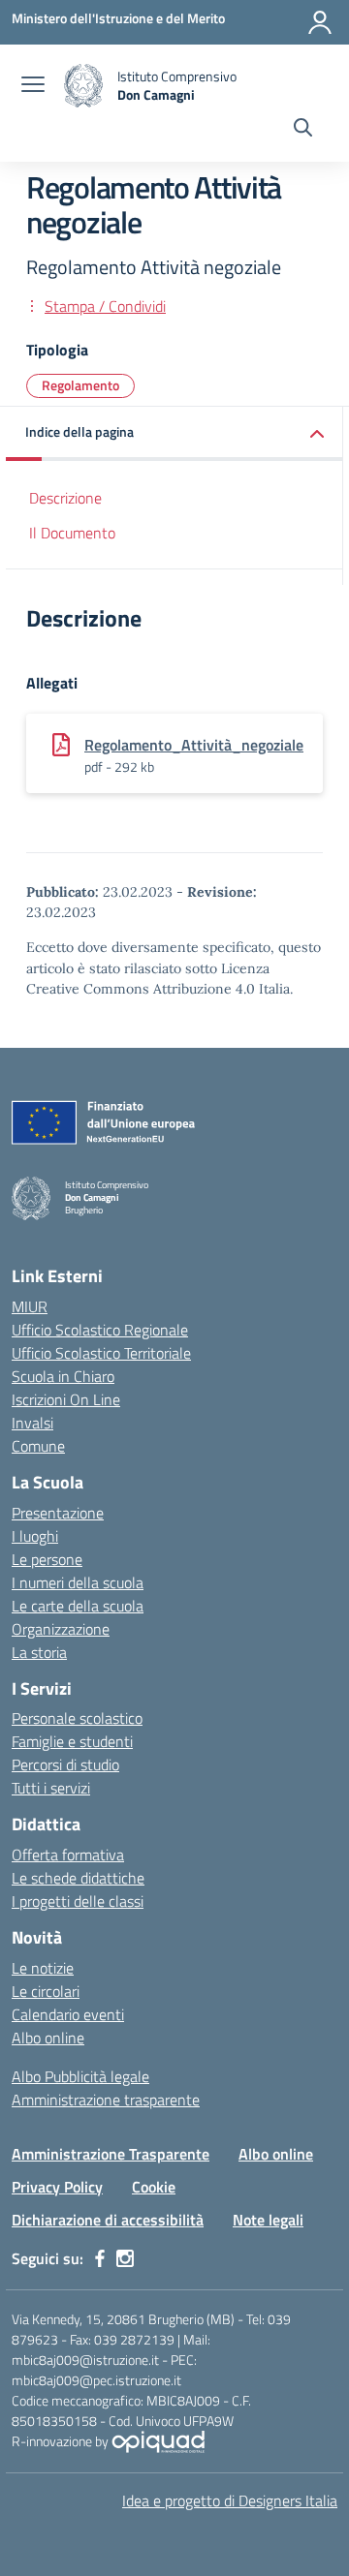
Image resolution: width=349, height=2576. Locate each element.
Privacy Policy (57, 2187)
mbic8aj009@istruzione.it (85, 2360)
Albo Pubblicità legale (80, 2076)
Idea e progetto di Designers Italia (230, 2500)
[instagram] (125, 2258)
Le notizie (43, 1968)
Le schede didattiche (78, 1878)
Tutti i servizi (51, 1788)
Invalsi (32, 1423)
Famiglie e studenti (72, 1741)
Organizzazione (61, 1629)
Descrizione (65, 498)
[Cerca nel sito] (303, 130)
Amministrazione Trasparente (111, 2154)
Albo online (48, 2038)
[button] (174, 433)
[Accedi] (320, 22)
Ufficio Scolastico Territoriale (101, 1353)
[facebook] (100, 2258)
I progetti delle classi (78, 1901)
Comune (38, 1446)
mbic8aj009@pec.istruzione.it (96, 2380)
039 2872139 (134, 2339)
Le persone (47, 1559)
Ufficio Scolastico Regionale (100, 1330)
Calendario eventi (68, 2014)
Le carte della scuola (78, 1606)
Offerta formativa (68, 1855)
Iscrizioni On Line (66, 1399)
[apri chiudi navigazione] (33, 86)
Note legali (268, 2220)
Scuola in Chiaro (63, 1376)
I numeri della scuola (78, 1582)
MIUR (30, 1306)
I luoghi (35, 1536)
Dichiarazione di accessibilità (108, 2220)
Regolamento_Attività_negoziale (194, 745)
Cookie (154, 2187)
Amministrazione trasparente (106, 2100)
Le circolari (46, 1991)
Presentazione (58, 1513)
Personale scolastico (77, 1718)
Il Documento (72, 533)
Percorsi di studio (65, 1764)
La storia (39, 1652)
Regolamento (80, 385)
